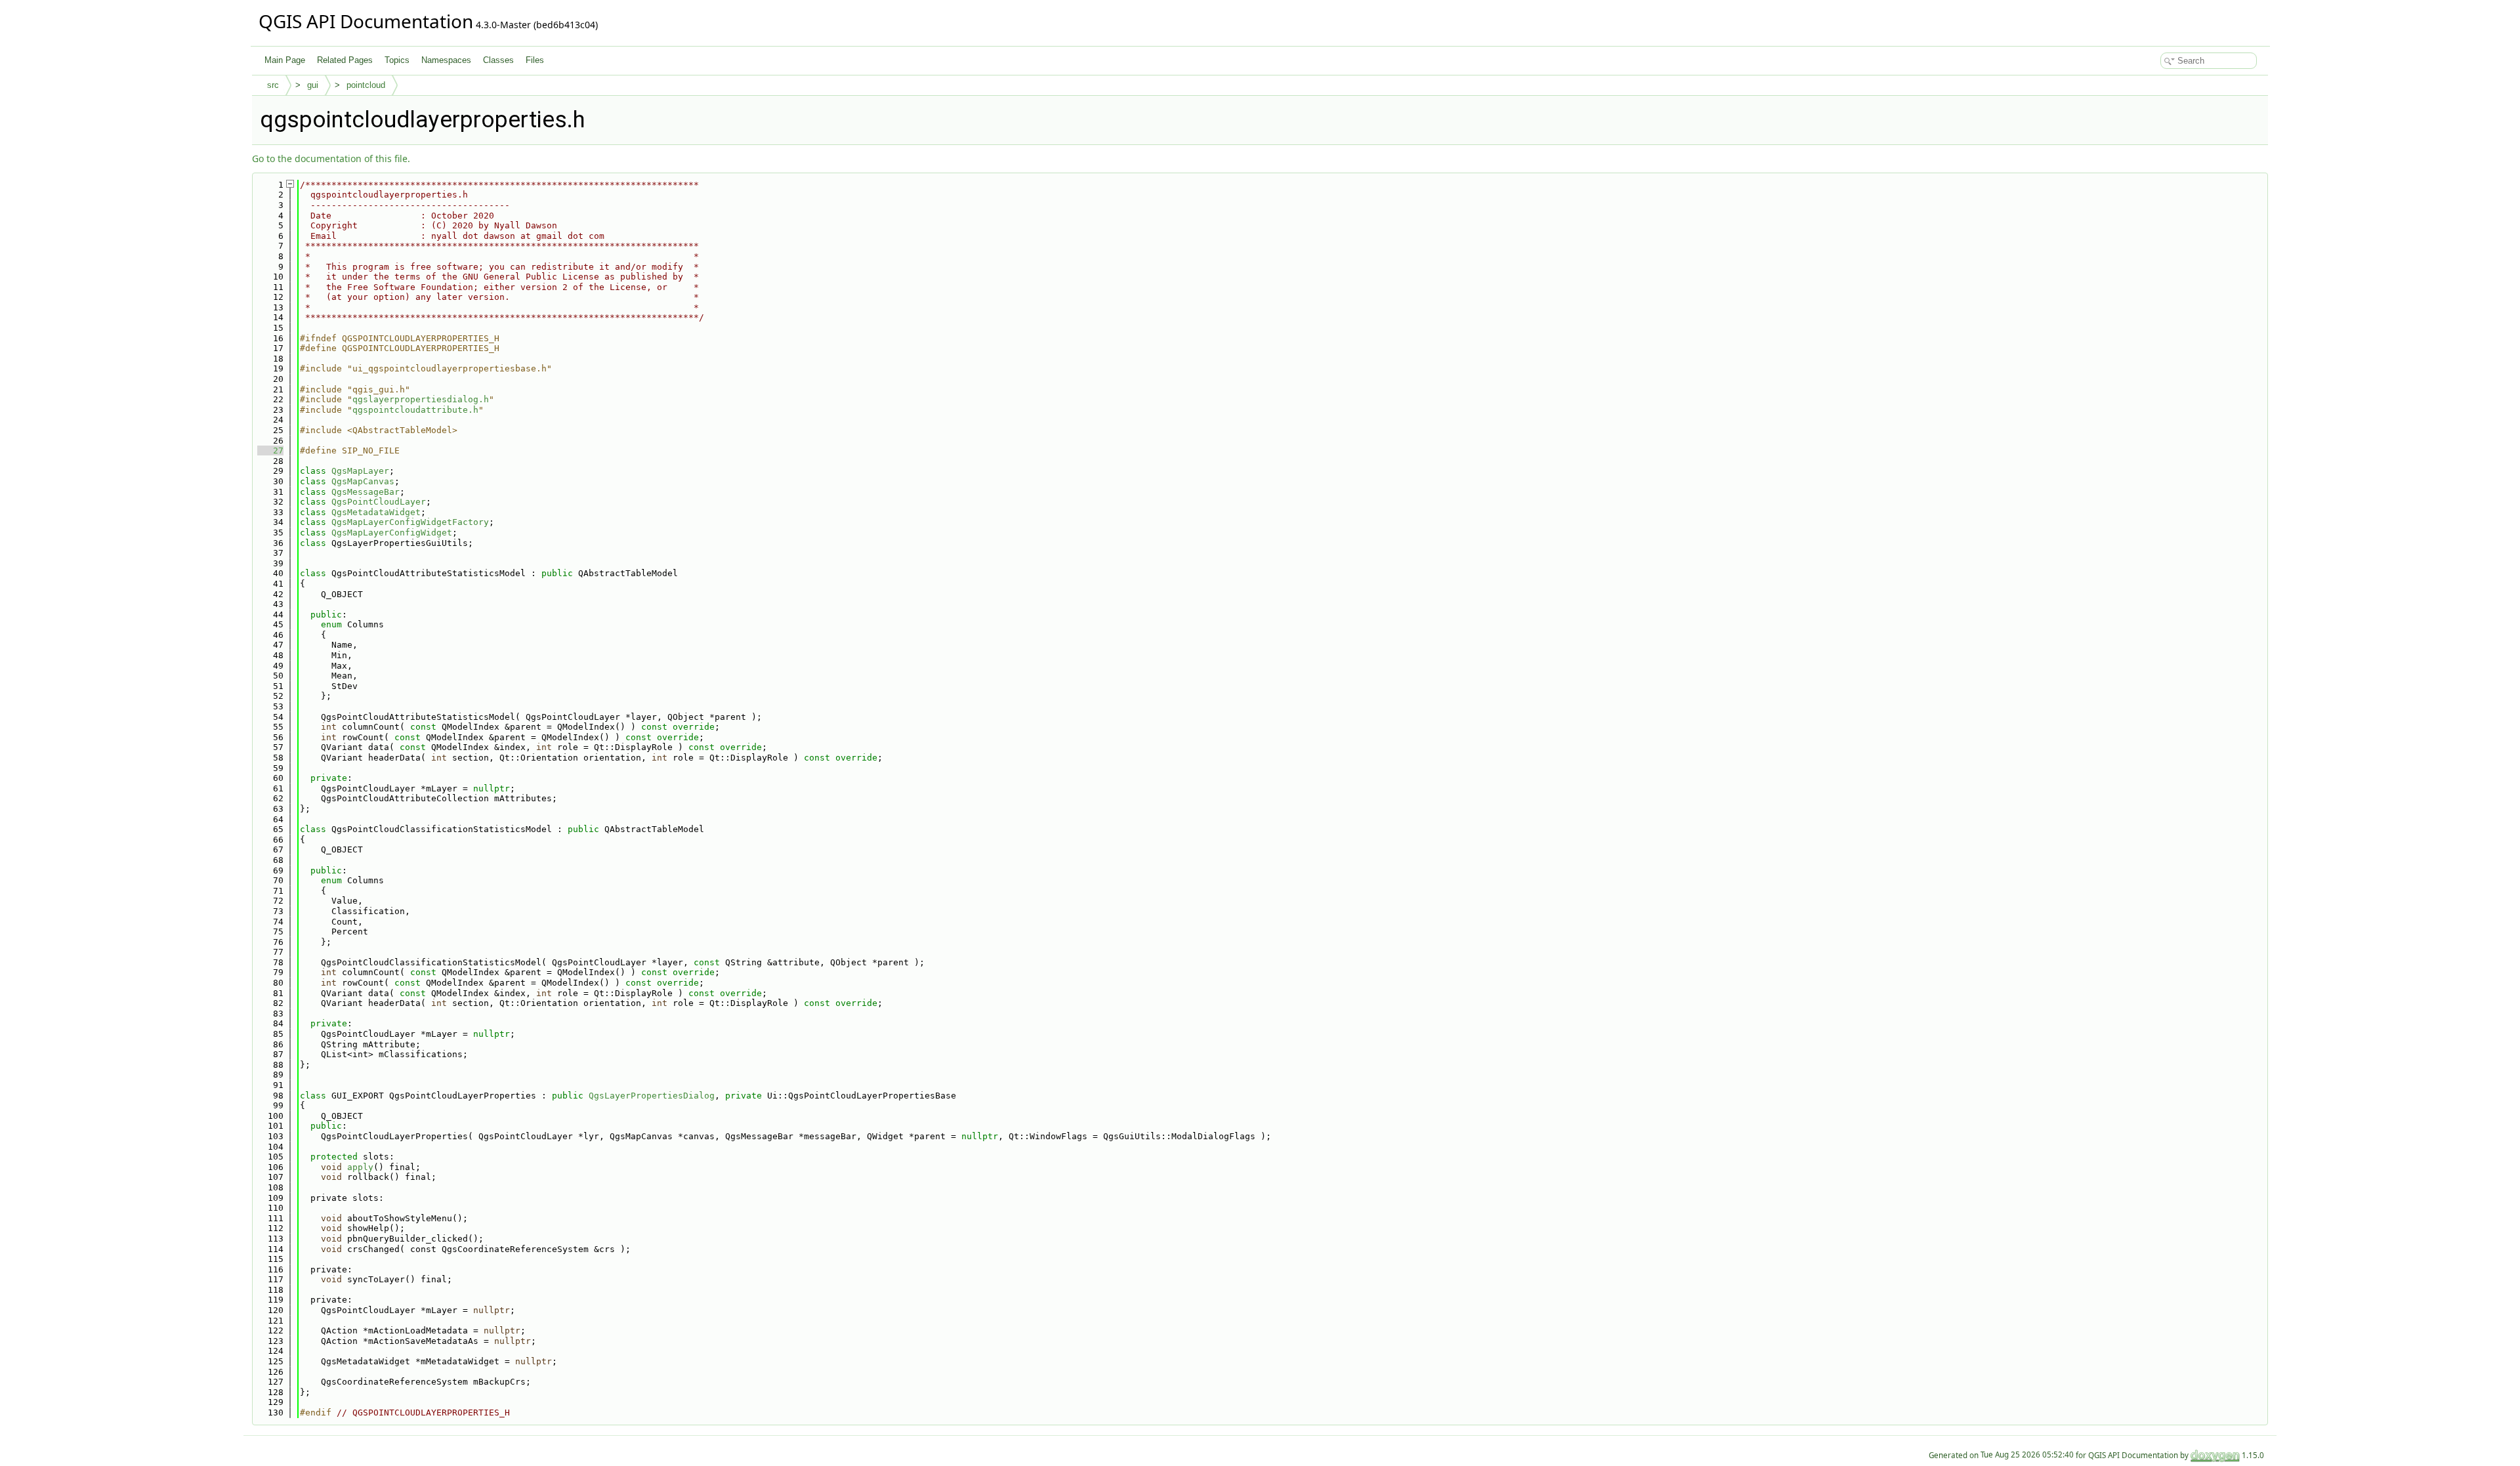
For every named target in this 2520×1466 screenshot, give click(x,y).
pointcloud (366, 85)
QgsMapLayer (360, 471)
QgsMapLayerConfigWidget (392, 533)
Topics (397, 60)
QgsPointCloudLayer (379, 502)
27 (270, 450)
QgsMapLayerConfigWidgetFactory (410, 522)
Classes (498, 60)
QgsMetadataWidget (376, 512)
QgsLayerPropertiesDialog (652, 1096)
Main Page (285, 60)
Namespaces (446, 60)
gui (313, 85)
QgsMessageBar (366, 492)
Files (535, 60)
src (273, 85)
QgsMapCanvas (363, 481)
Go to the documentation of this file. (331, 158)
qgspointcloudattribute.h (415, 410)
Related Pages (345, 60)
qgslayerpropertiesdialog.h (421, 399)
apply (360, 1167)
